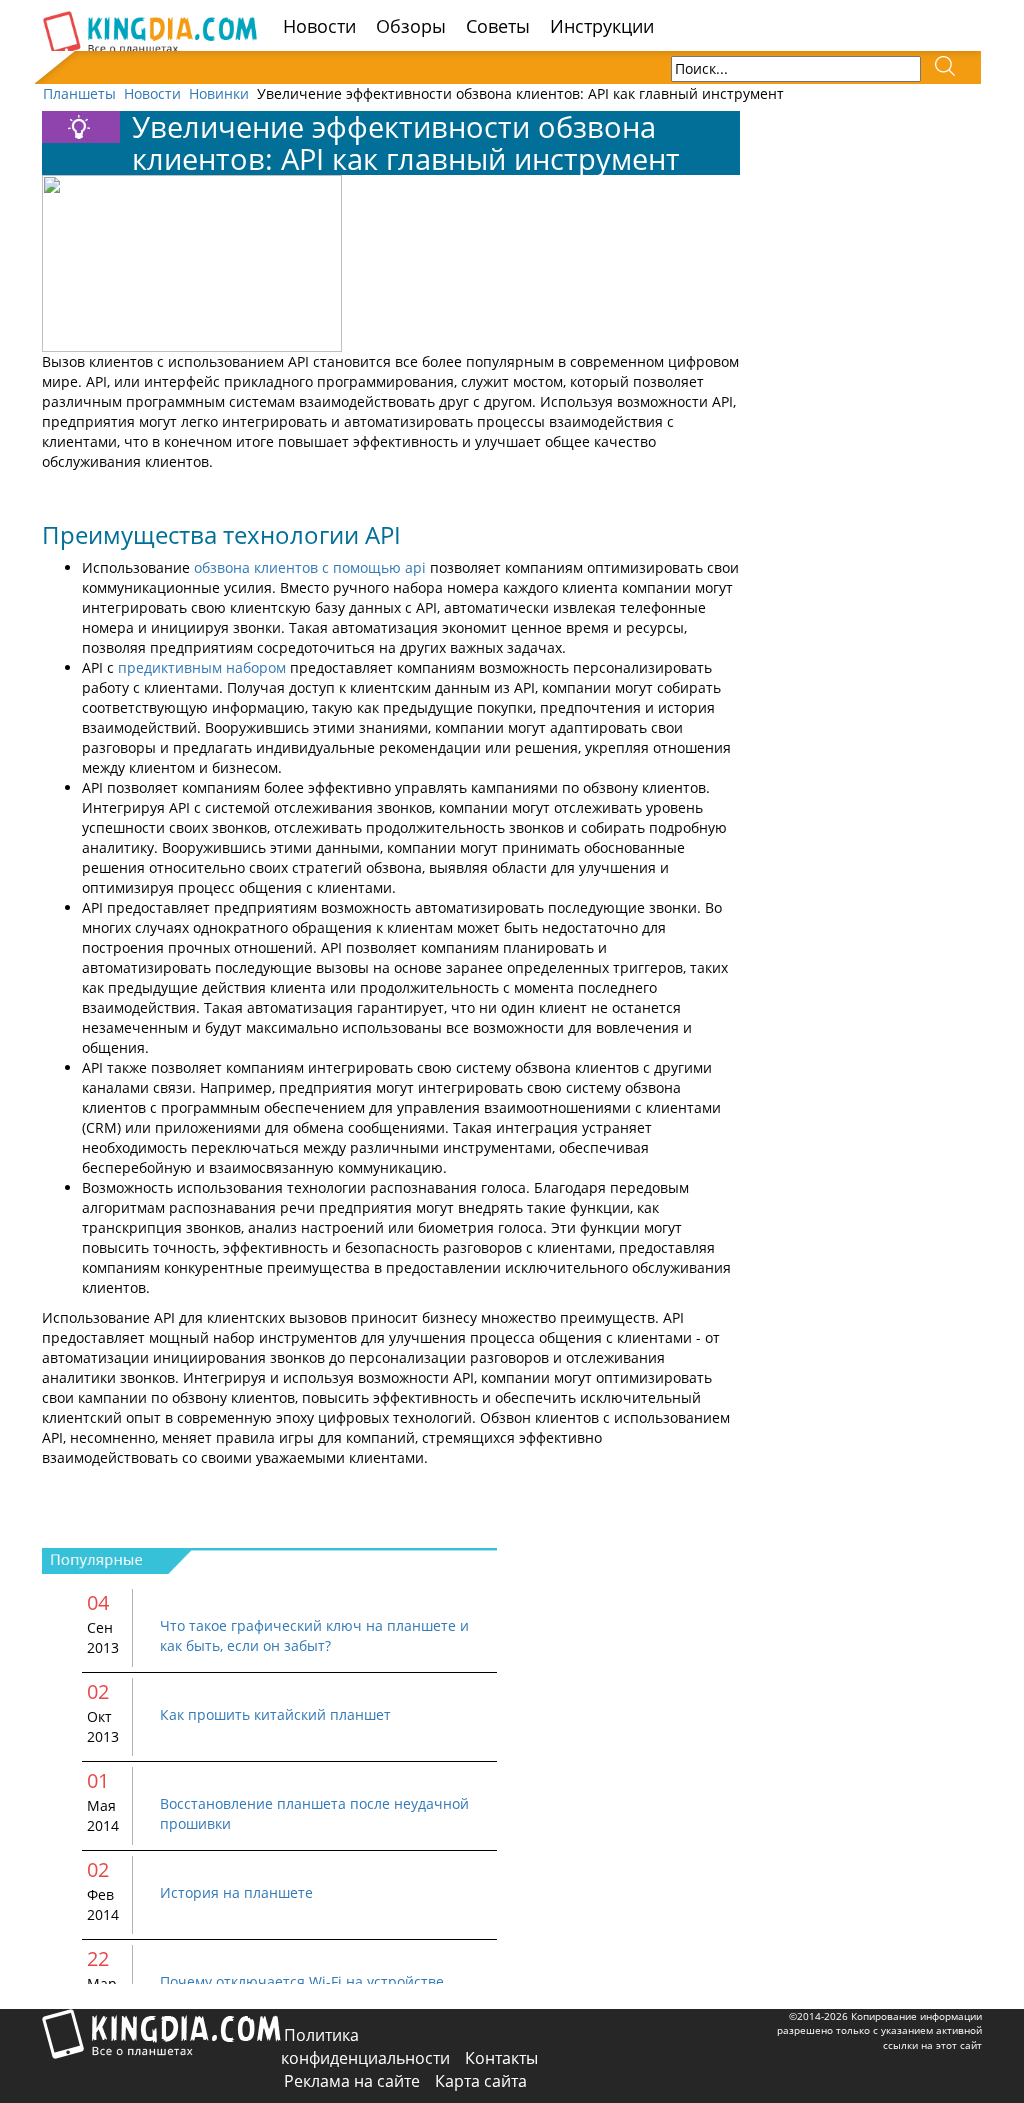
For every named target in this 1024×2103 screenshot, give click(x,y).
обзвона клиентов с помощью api (310, 567)
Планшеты (79, 93)
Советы (498, 26)
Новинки (219, 93)
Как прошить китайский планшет (275, 1714)
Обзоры (411, 26)
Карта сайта (481, 2081)
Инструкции (602, 26)
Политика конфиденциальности (365, 2046)
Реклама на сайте (352, 2081)
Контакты (501, 2058)
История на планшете (236, 1892)
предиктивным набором (202, 667)
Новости (319, 26)
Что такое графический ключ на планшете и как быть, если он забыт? (314, 1635)
